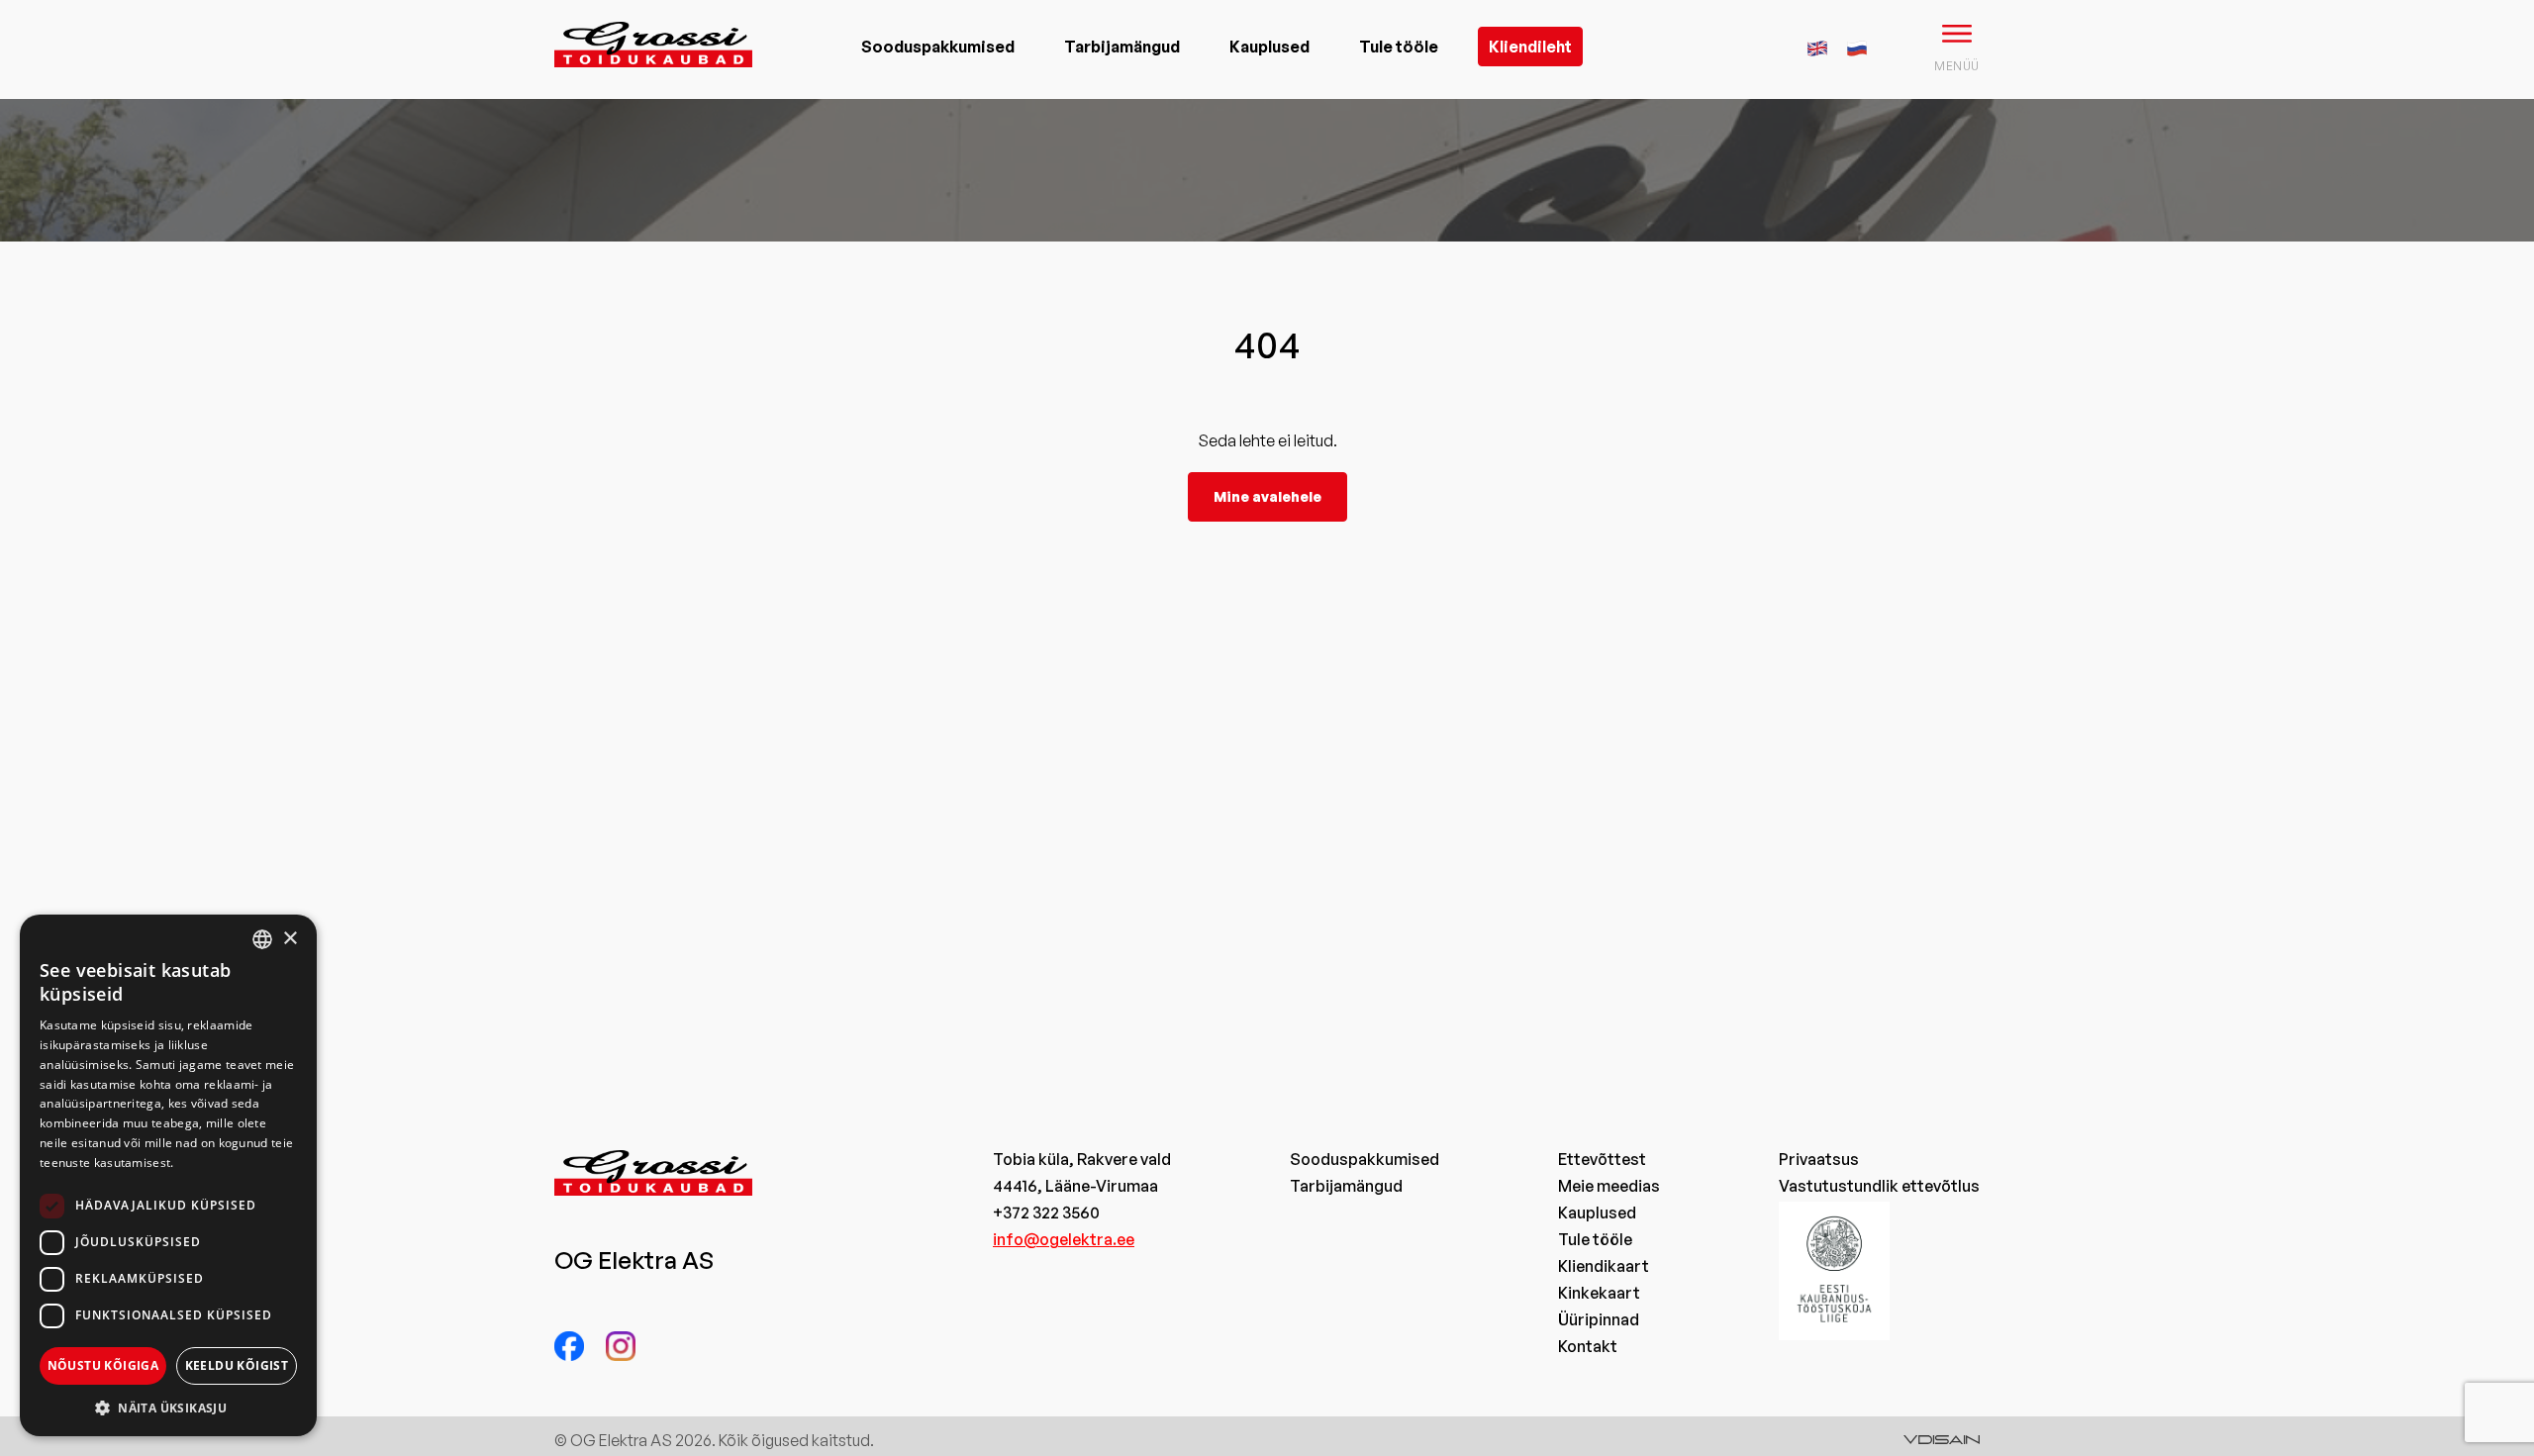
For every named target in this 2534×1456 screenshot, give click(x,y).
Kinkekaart (1599, 1293)
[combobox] (262, 939)
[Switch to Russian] (1857, 46)
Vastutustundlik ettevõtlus (1879, 1186)
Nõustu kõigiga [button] (103, 1365)
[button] (168, 1407)
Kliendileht (1530, 47)
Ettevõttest (1602, 1159)
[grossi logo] (653, 75)
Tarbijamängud (1122, 47)
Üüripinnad (1599, 1319)
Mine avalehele (1267, 496)
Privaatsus (1819, 1159)
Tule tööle (1399, 47)
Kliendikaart (1604, 1266)
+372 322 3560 (1046, 1213)
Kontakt (1588, 1346)
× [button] (290, 939)
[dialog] (168, 1175)
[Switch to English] (1817, 46)
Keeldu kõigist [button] (237, 1365)
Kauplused (1269, 47)
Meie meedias (1609, 1186)
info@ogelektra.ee (1064, 1239)
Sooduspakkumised (938, 47)
